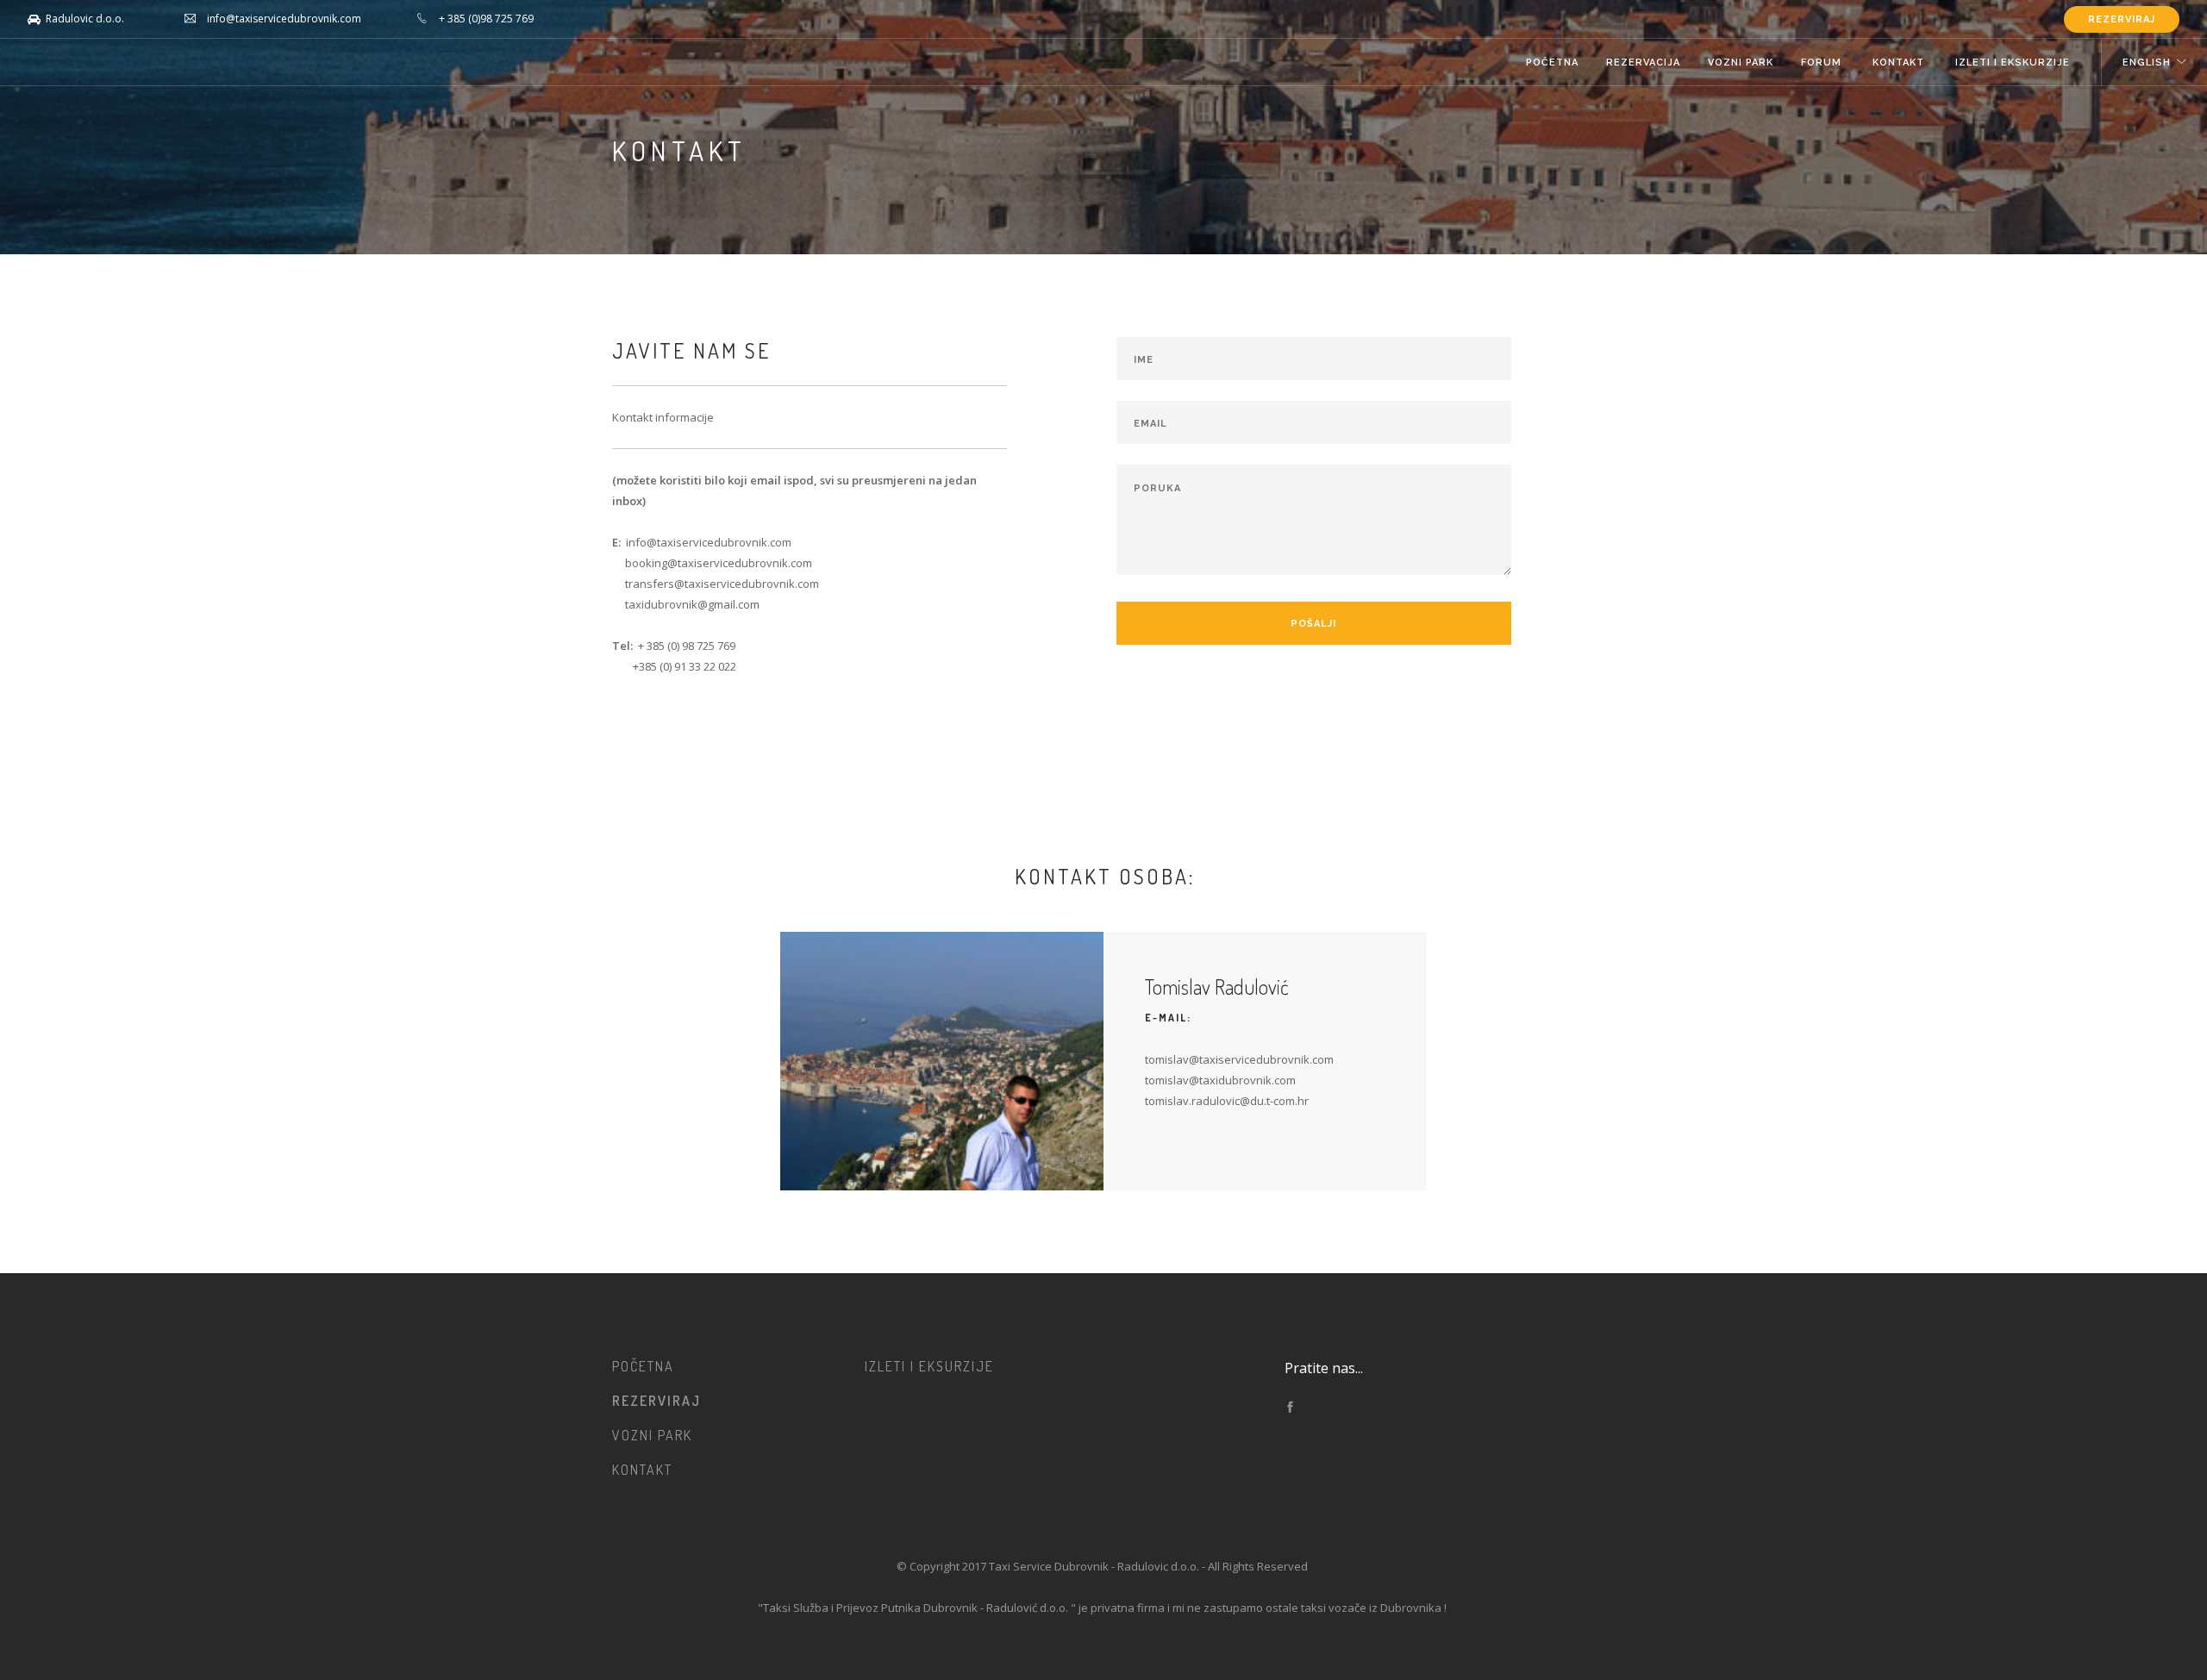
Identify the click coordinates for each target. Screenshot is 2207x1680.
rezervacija (1643, 62)
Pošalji (1313, 624)
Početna (1552, 62)
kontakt (1900, 62)
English (2147, 62)
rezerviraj (2122, 19)
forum (1823, 62)
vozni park (1741, 62)
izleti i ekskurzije (2014, 62)
